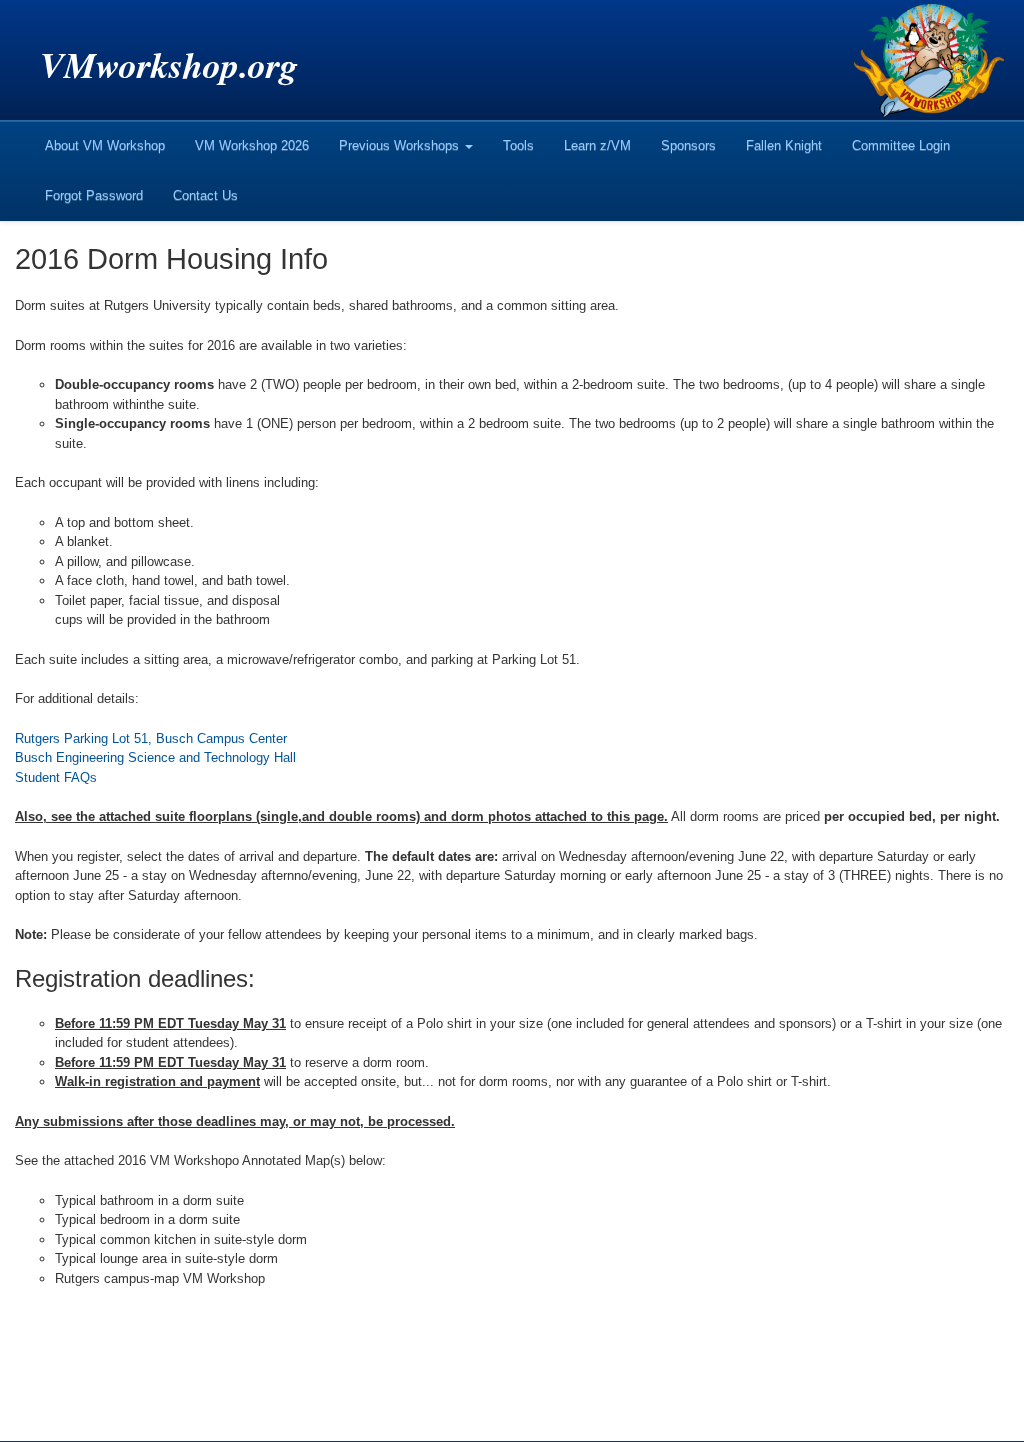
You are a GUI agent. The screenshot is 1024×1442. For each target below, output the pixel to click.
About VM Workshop (105, 145)
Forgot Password (94, 195)
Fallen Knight (784, 145)
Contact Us (205, 195)
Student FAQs (56, 777)
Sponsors (688, 145)
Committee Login (901, 145)
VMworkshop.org (169, 64)
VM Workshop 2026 (252, 145)
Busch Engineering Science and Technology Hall (155, 757)
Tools (518, 145)
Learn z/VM (597, 145)
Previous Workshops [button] (401, 145)
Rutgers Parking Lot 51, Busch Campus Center (151, 738)
